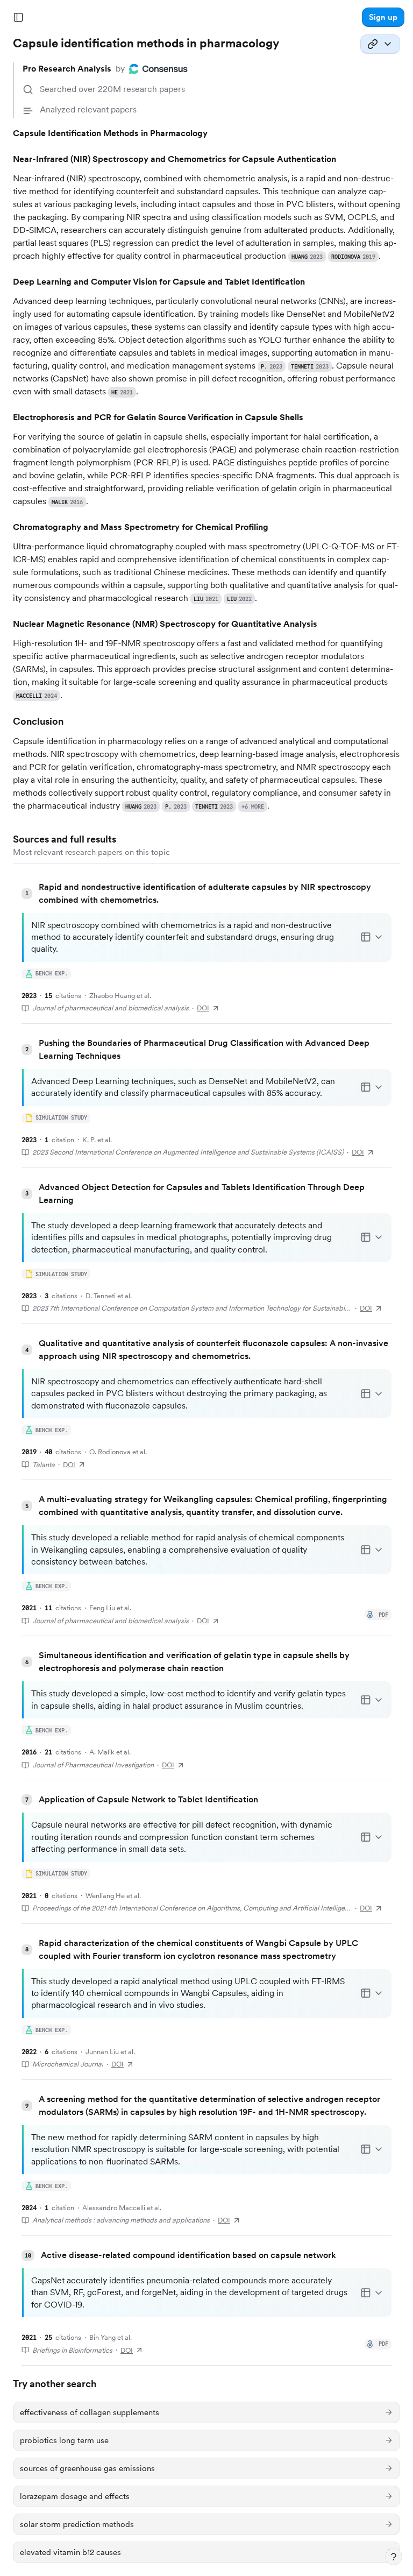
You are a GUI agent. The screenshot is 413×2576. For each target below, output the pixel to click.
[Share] (380, 44)
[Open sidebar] (18, 17)
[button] (383, 17)
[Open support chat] (394, 2557)
